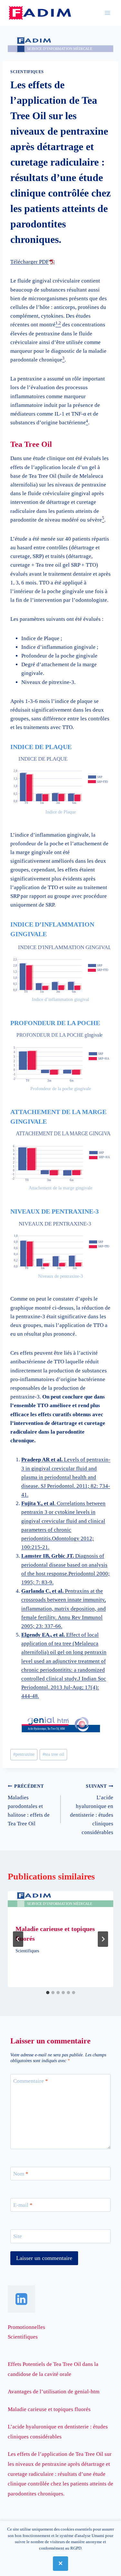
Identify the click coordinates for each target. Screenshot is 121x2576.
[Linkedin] (21, 2299)
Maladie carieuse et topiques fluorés (49, 2409)
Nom (21, 2174)
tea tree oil (53, 1754)
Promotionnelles (26, 2327)
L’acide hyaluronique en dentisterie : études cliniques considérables (92, 1810)
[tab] (48, 1993)
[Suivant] (103, 1939)
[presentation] (60, 1904)
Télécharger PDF (30, 262)
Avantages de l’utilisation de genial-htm (54, 2392)
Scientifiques (27, 72)
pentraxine (24, 1754)
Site (18, 2236)
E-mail (23, 2205)
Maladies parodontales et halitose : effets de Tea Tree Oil (29, 1805)
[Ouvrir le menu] (107, 13)
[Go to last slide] (18, 1939)
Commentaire (31, 2081)
